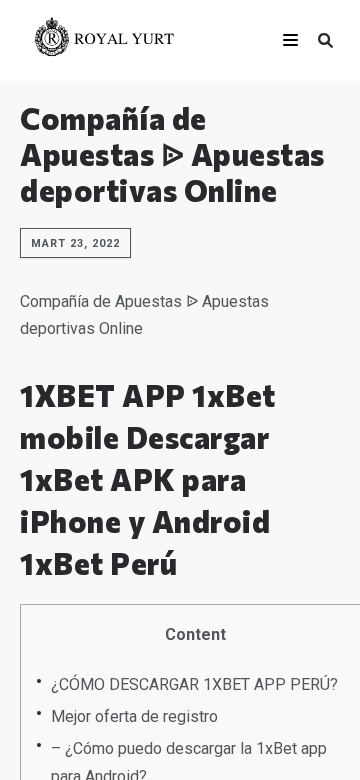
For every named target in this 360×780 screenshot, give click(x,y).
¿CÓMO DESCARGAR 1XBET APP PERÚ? (194, 684)
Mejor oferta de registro (134, 716)
